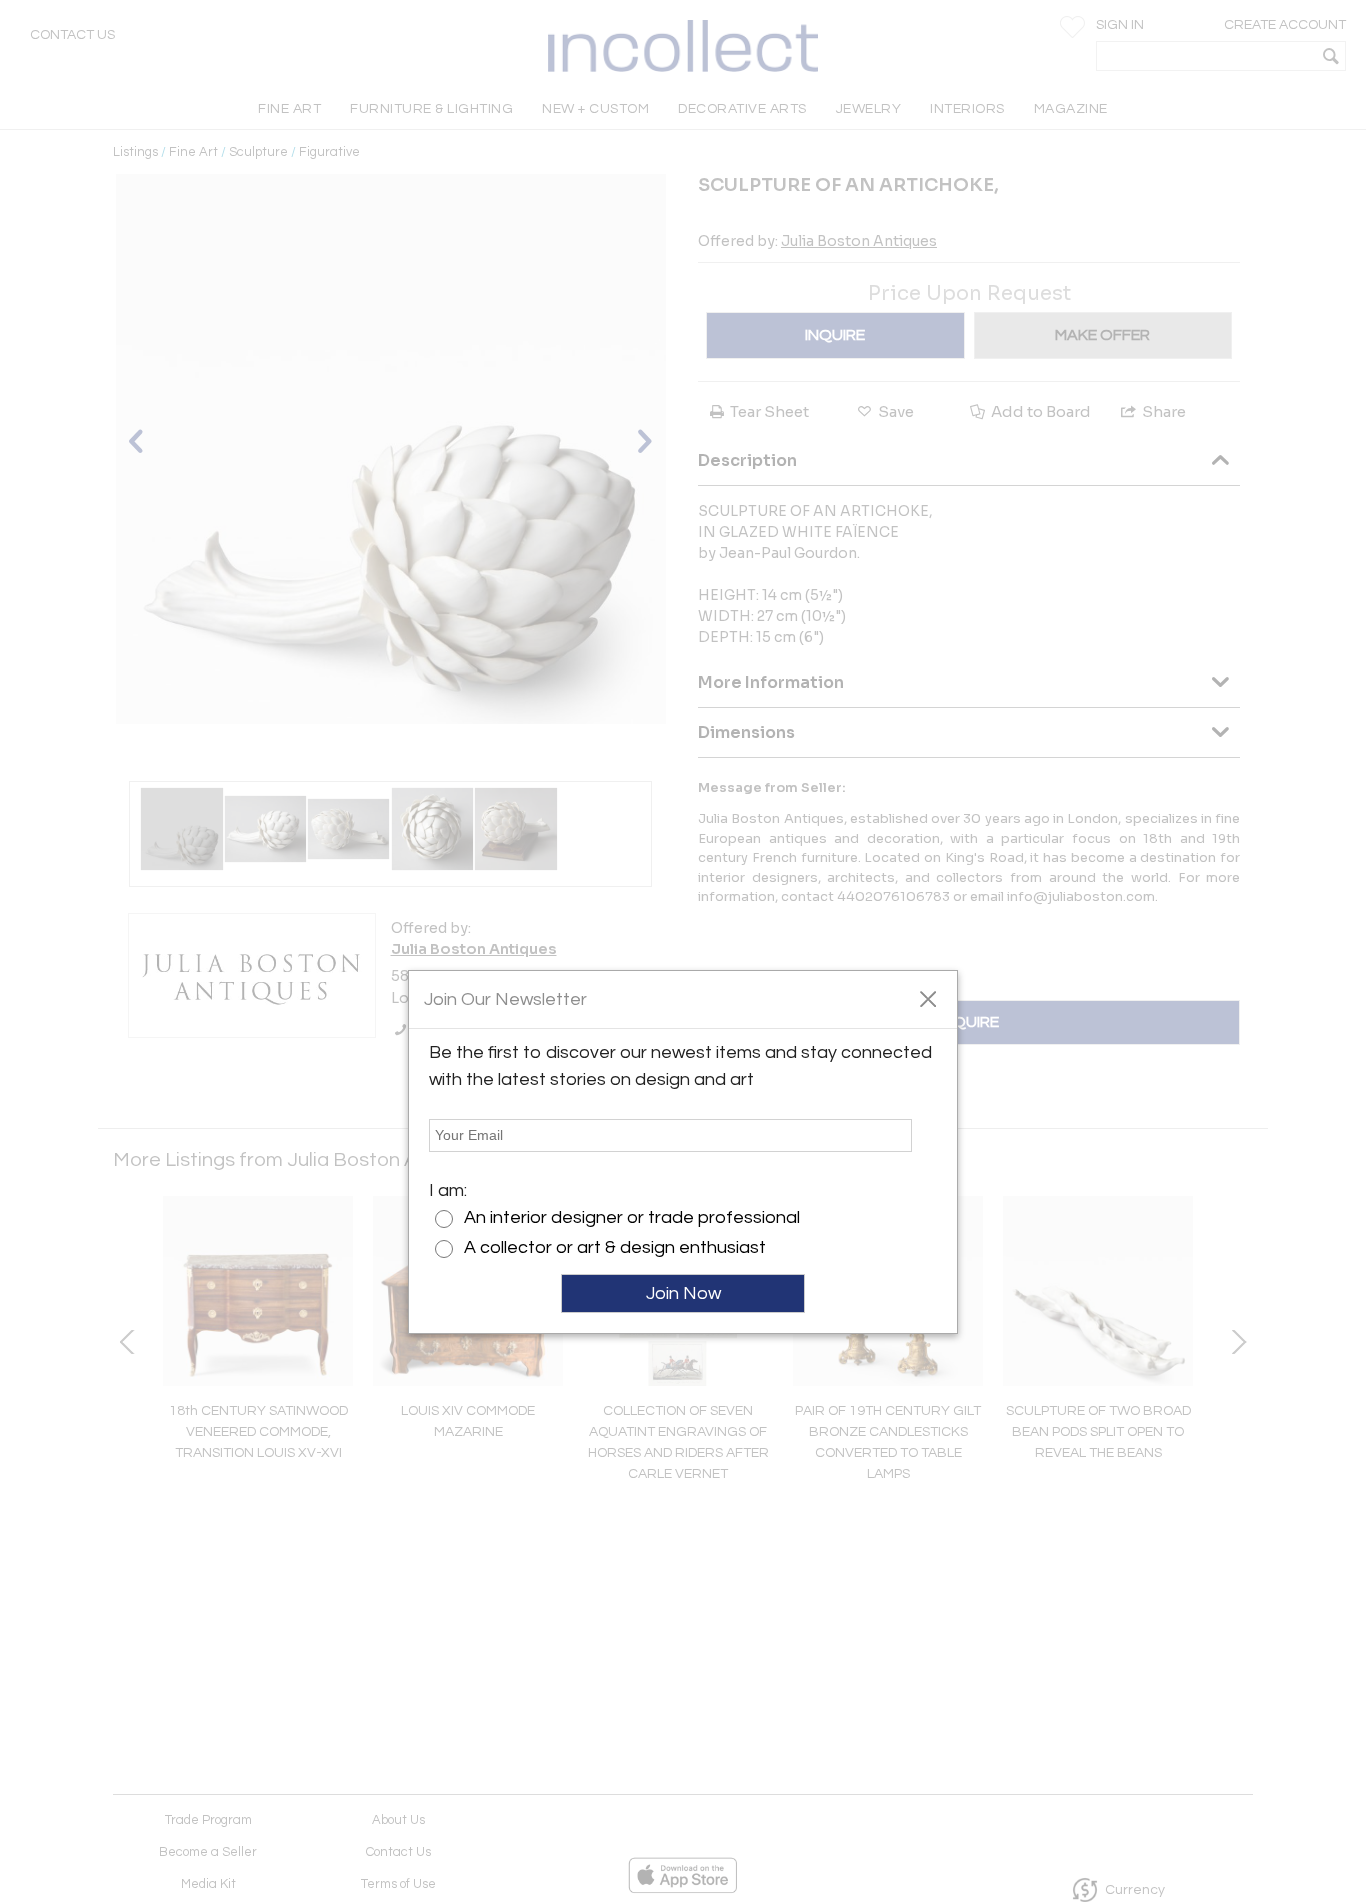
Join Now (683, 1293)
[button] (927, 998)
